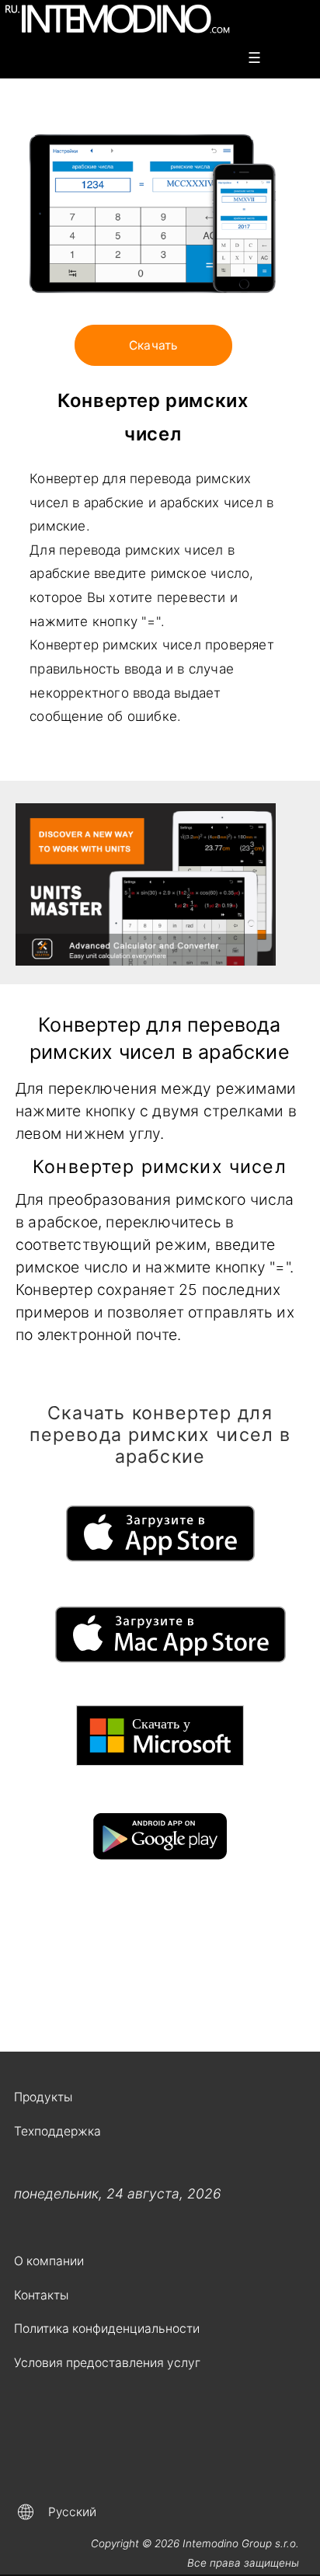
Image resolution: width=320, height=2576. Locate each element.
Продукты (43, 2097)
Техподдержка (57, 2131)
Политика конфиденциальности (107, 2329)
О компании (49, 2261)
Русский (72, 2512)
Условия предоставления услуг (107, 2363)
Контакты (41, 2295)
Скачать (153, 345)
